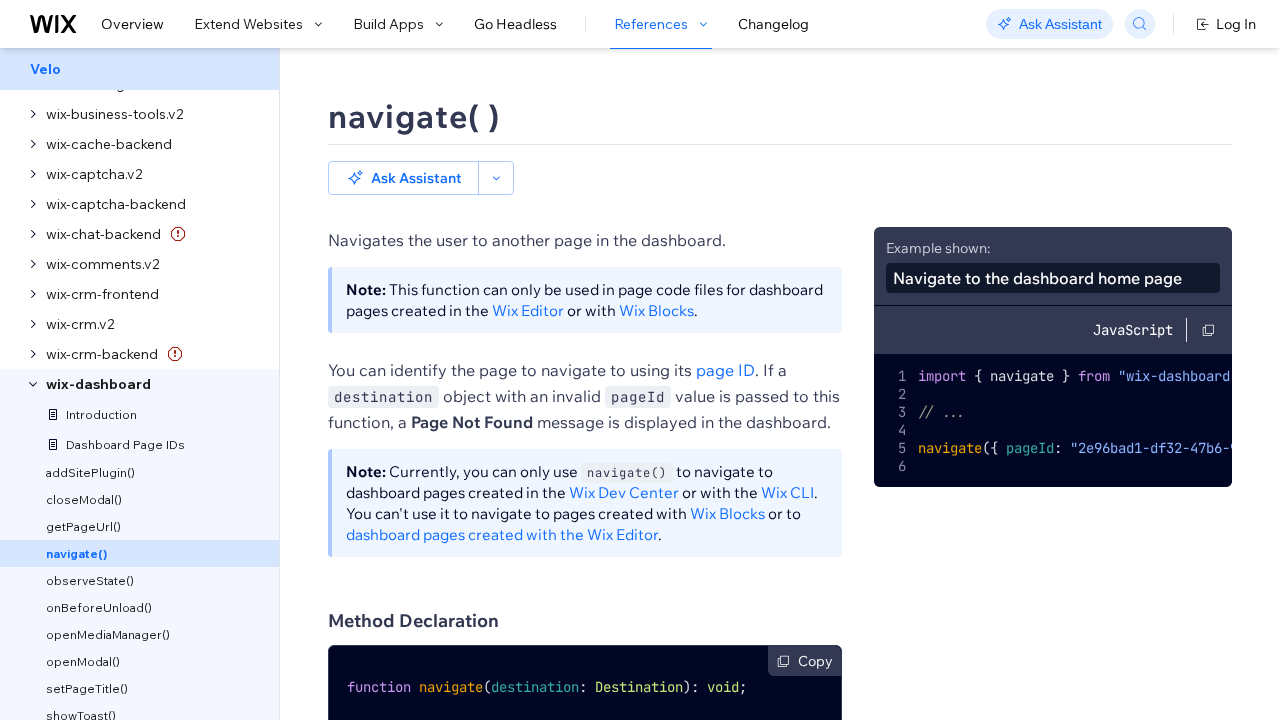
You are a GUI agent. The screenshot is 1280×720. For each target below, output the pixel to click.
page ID (725, 370)
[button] (403, 178)
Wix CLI (787, 492)
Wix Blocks (656, 310)
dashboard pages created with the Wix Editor (502, 534)
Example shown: (938, 248)
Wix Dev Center (624, 492)
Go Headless (515, 24)
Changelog (773, 24)
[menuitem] (139, 69)
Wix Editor (528, 310)
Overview (132, 24)
